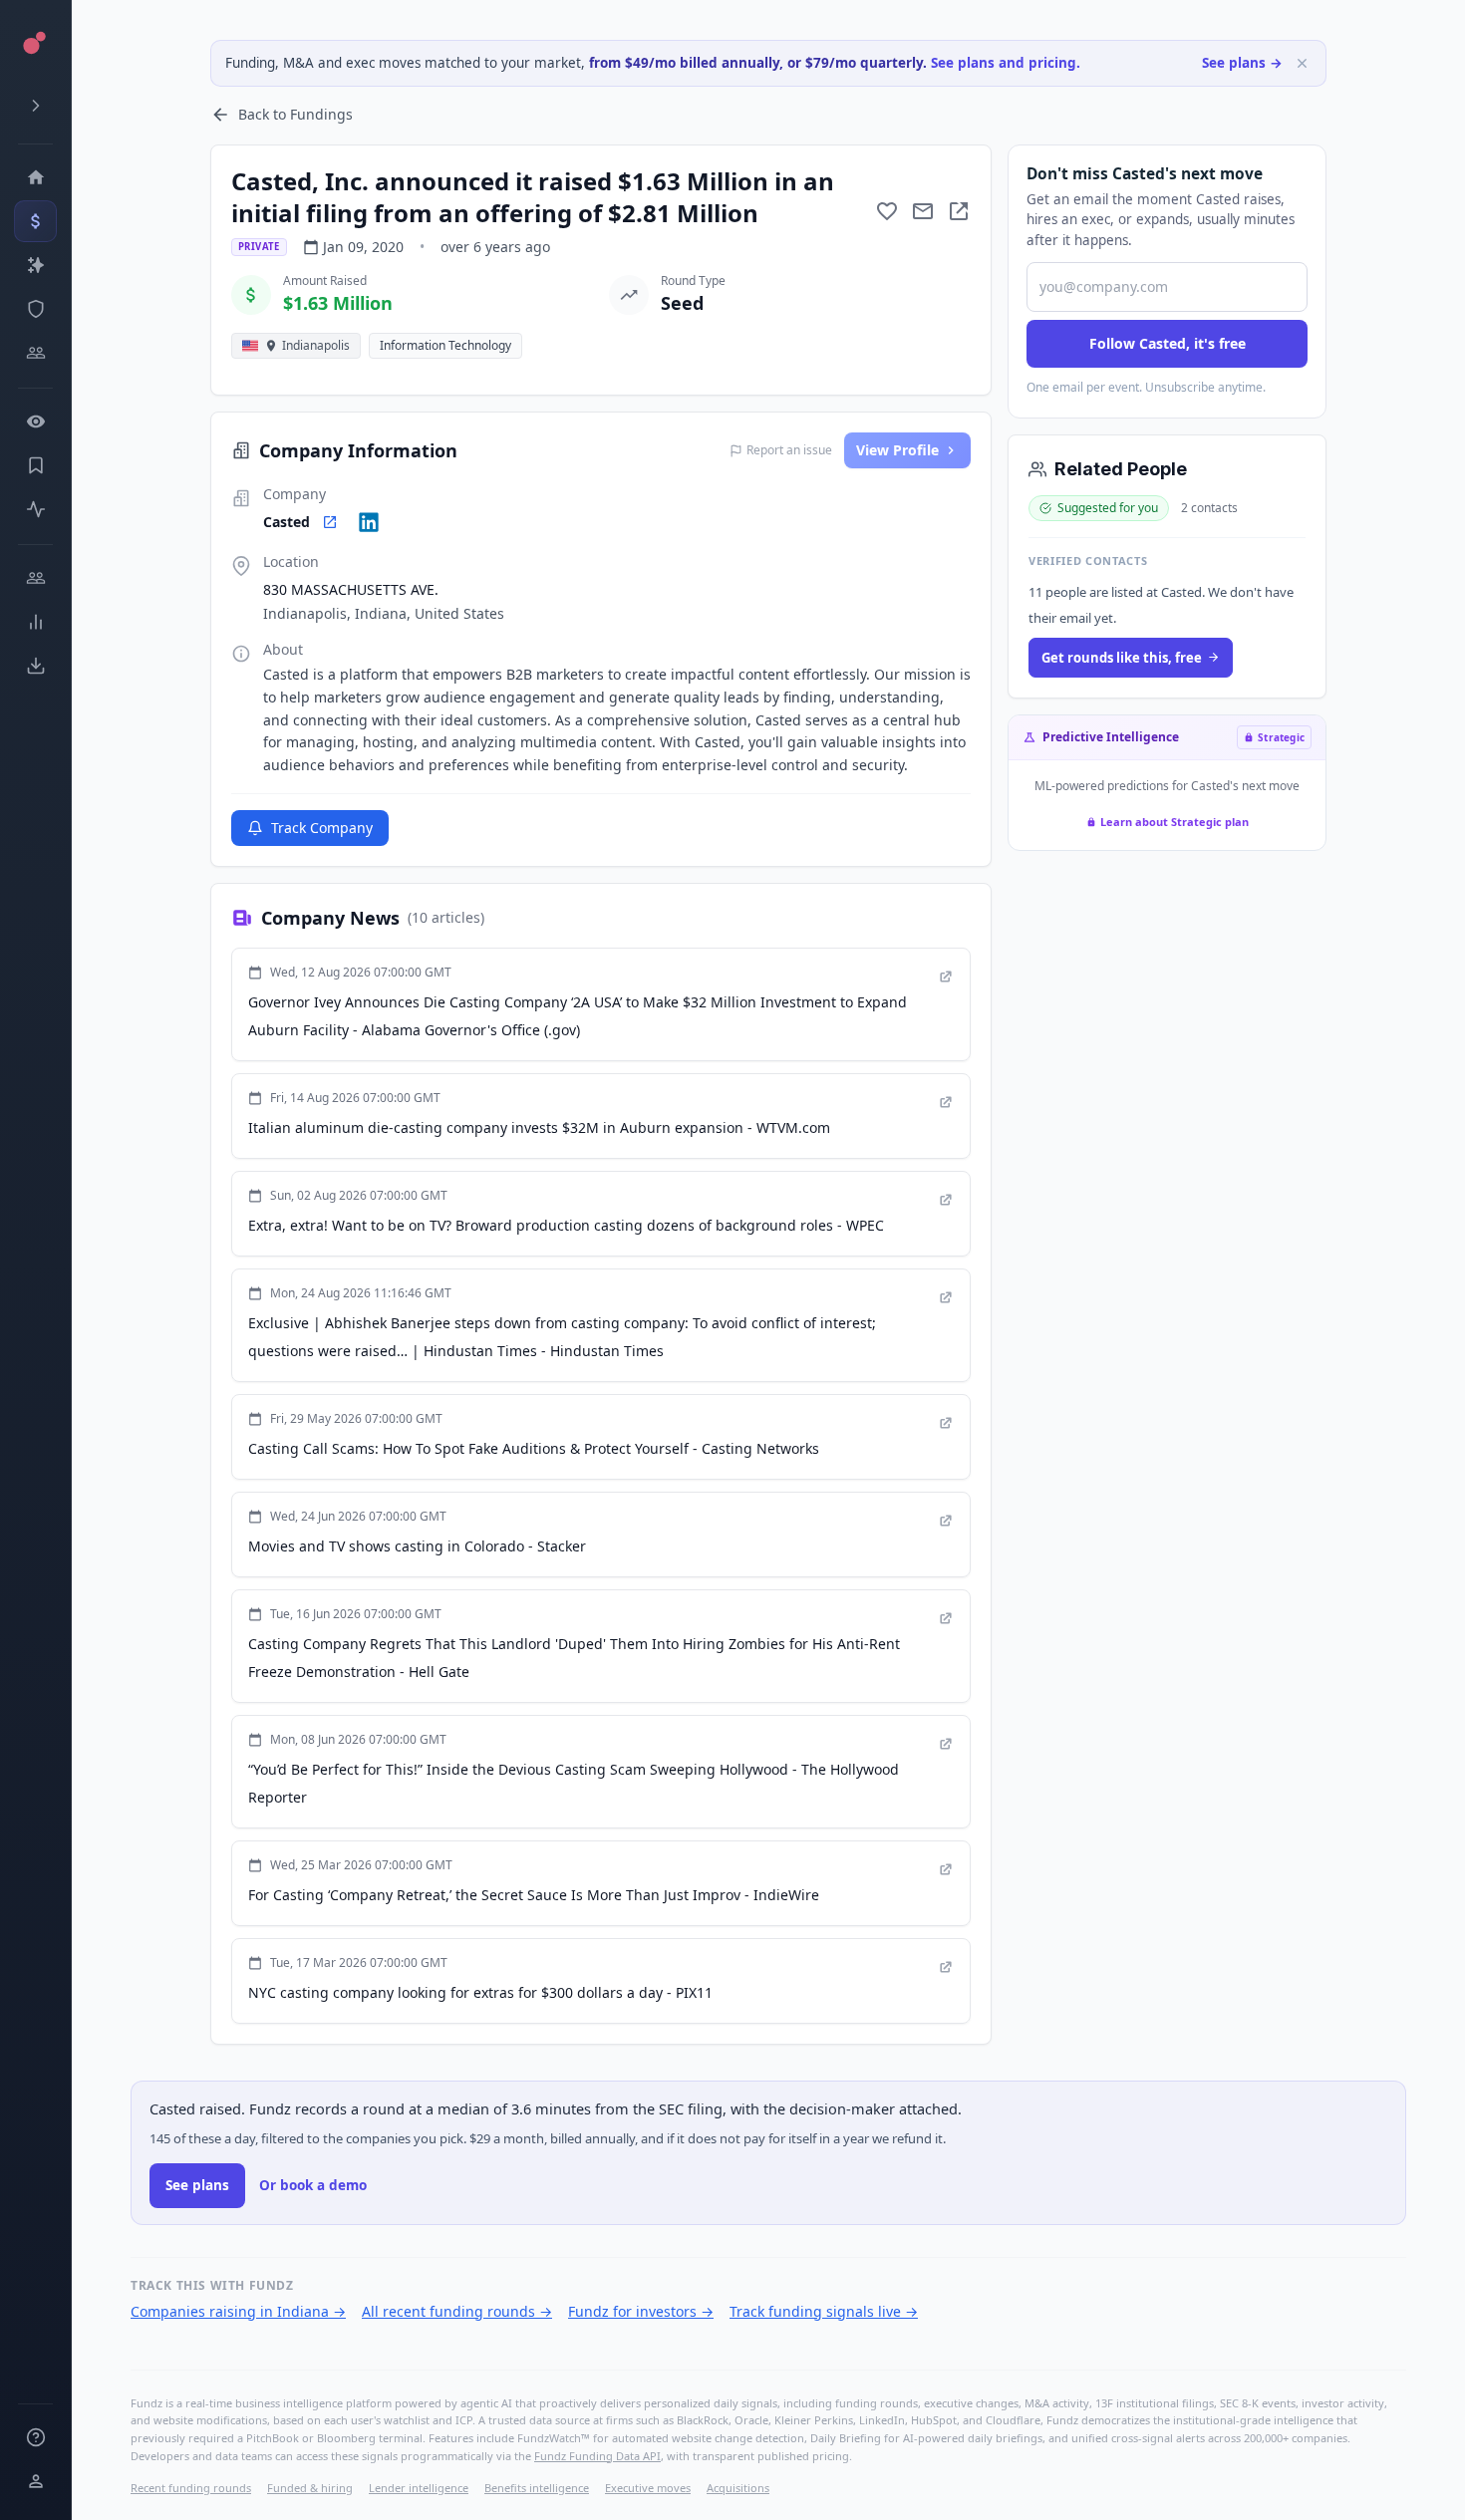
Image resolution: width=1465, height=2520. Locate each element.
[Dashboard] (35, 177)
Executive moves (648, 2488)
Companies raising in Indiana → (238, 2311)
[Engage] (35, 578)
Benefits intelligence (537, 2488)
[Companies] (35, 265)
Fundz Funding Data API (597, 2456)
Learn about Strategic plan (1174, 822)
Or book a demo (313, 2185)
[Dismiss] (1302, 63)
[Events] (35, 221)
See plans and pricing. (1006, 63)
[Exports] (35, 666)
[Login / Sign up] (35, 2481)
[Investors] (35, 353)
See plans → (1242, 63)
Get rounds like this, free (1122, 658)
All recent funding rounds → (457, 2311)
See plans (197, 2185)
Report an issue (789, 450)
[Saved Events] (35, 465)
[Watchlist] (35, 421)
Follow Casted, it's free (1168, 343)
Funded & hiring (310, 2488)
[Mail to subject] (923, 211)
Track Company (322, 828)
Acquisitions (738, 2488)
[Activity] (35, 509)
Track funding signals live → (824, 2311)
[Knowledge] (35, 2437)
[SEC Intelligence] (35, 309)
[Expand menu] (35, 106)
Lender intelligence (419, 2488)
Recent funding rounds (191, 2488)
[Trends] (35, 622)
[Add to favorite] (887, 211)
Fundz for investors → (641, 2311)
